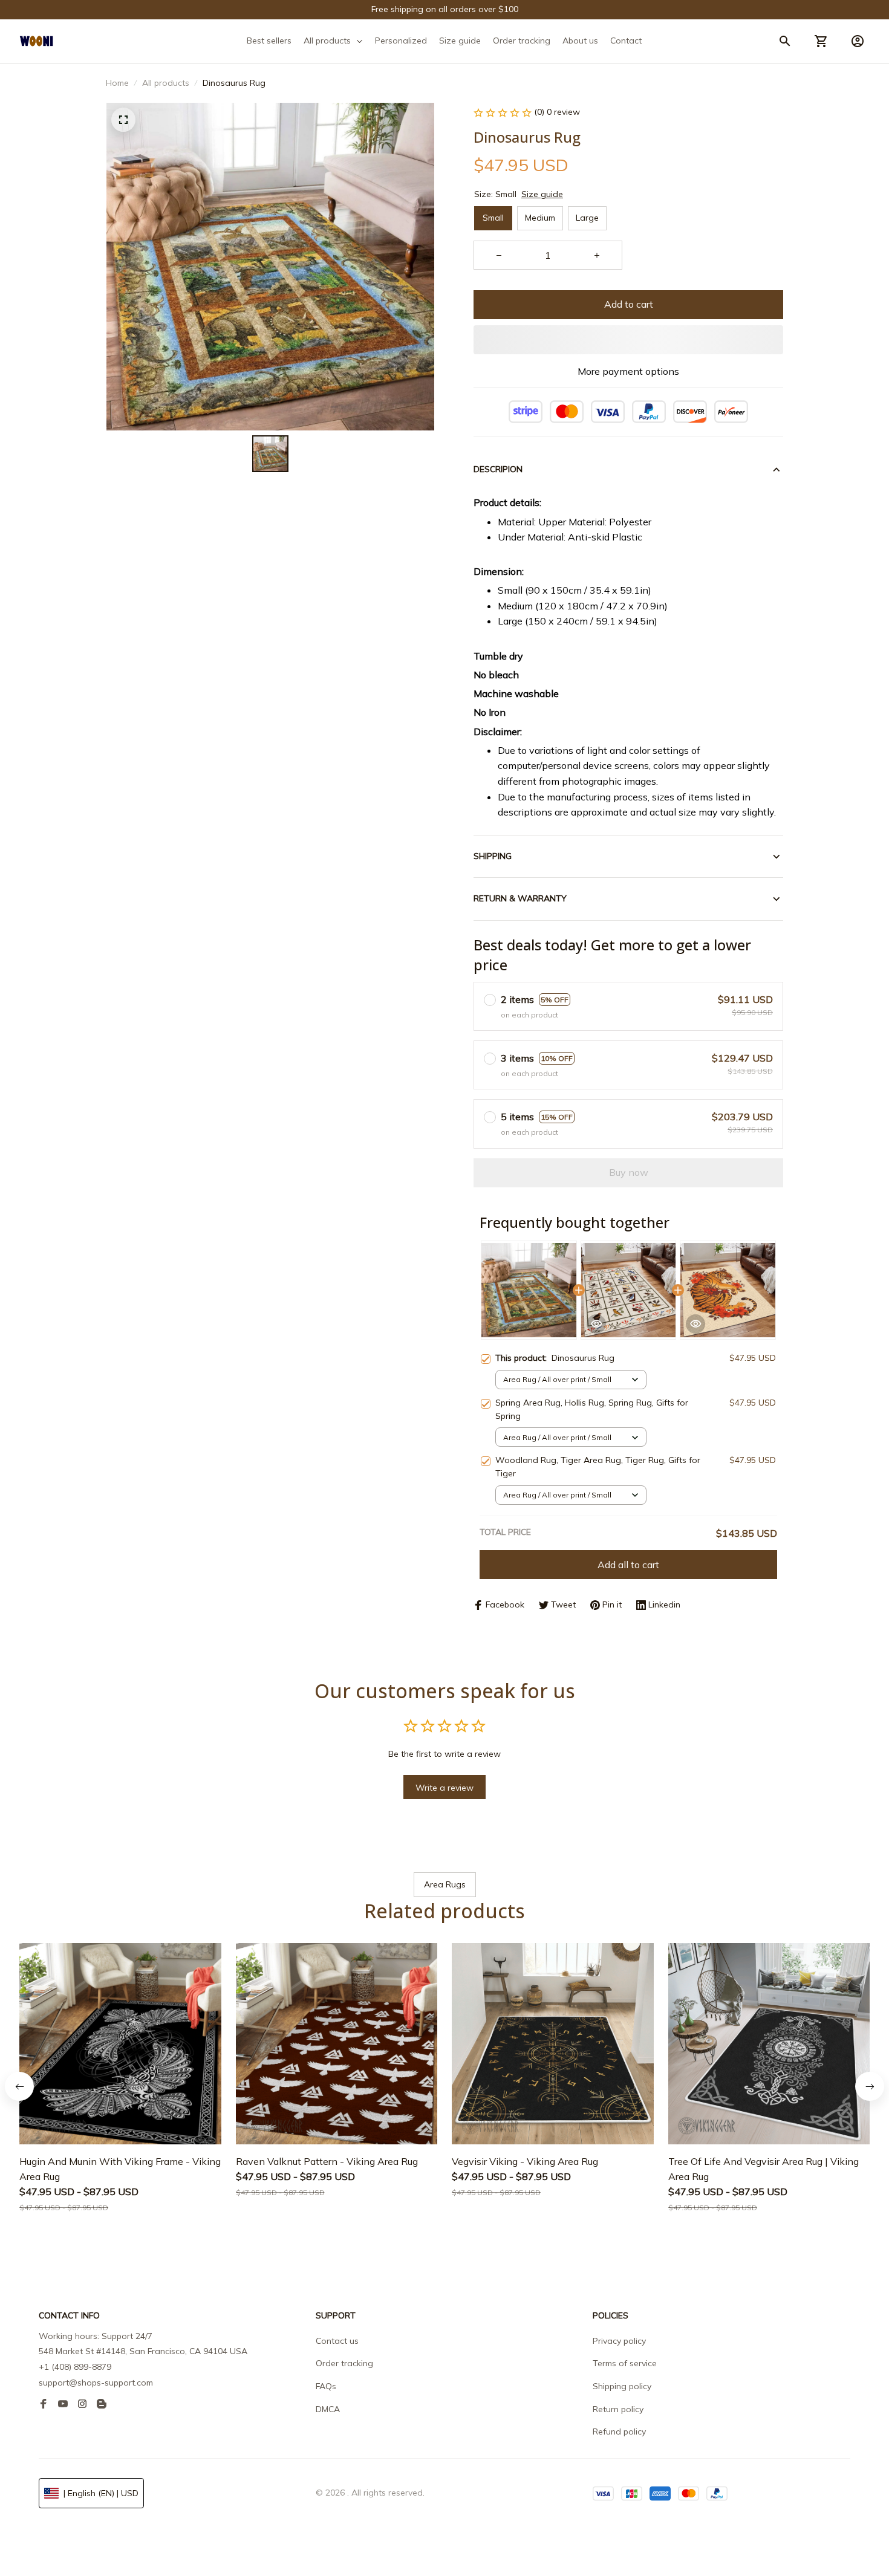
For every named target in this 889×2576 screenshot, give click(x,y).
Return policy (618, 2409)
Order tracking (344, 2363)
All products (166, 83)
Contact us (337, 2341)
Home (117, 83)
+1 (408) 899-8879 (75, 2367)
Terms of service (625, 2363)
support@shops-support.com (96, 2383)
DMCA (328, 2409)
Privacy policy (619, 2341)
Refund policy (619, 2432)
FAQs (326, 2386)
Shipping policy (622, 2386)
